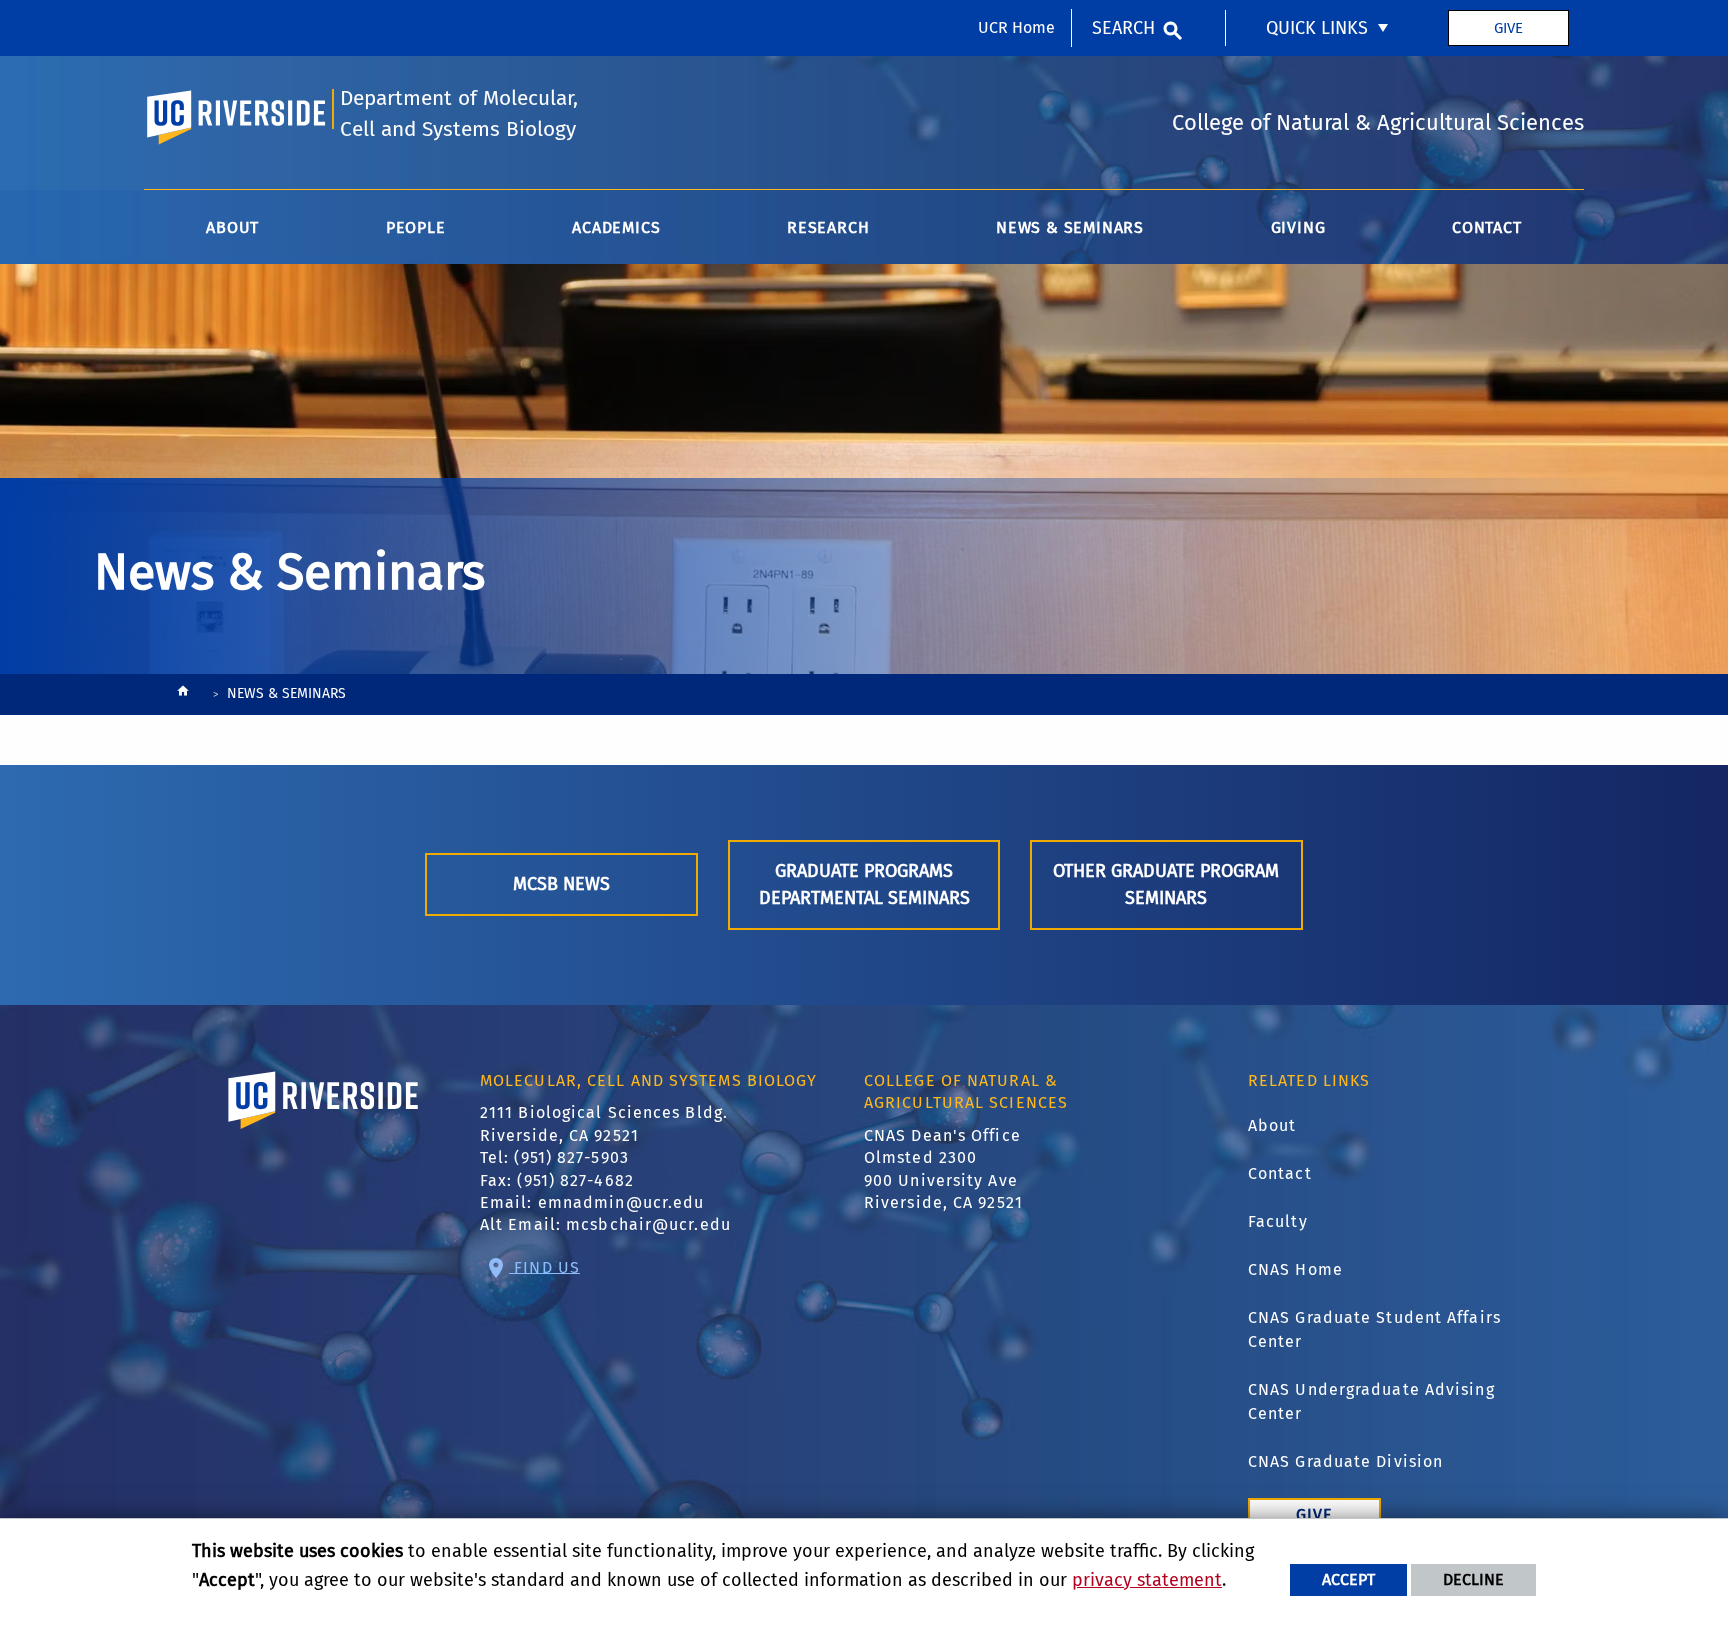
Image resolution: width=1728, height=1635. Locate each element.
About (1272, 1125)
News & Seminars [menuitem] (1070, 227)
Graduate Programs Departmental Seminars (864, 884)
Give (1508, 28)
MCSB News (561, 884)
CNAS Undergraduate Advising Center (1371, 1401)
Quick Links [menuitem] (1317, 28)
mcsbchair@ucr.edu (648, 1224)
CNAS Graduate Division (1345, 1461)
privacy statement (1147, 1580)
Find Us (544, 1266)
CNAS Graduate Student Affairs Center (1374, 1329)
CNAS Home (1295, 1269)
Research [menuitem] (828, 227)
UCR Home (1016, 27)
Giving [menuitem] (1298, 227)
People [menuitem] (416, 227)
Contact (1280, 1173)
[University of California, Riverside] (324, 1128)
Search (1123, 28)
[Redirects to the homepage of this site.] (183, 695)
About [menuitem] (232, 227)
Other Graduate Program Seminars (1166, 884)
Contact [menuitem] (1487, 227)
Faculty (1278, 1221)
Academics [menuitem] (616, 227)
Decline (1473, 1579)
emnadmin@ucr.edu (621, 1202)
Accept (1348, 1579)
